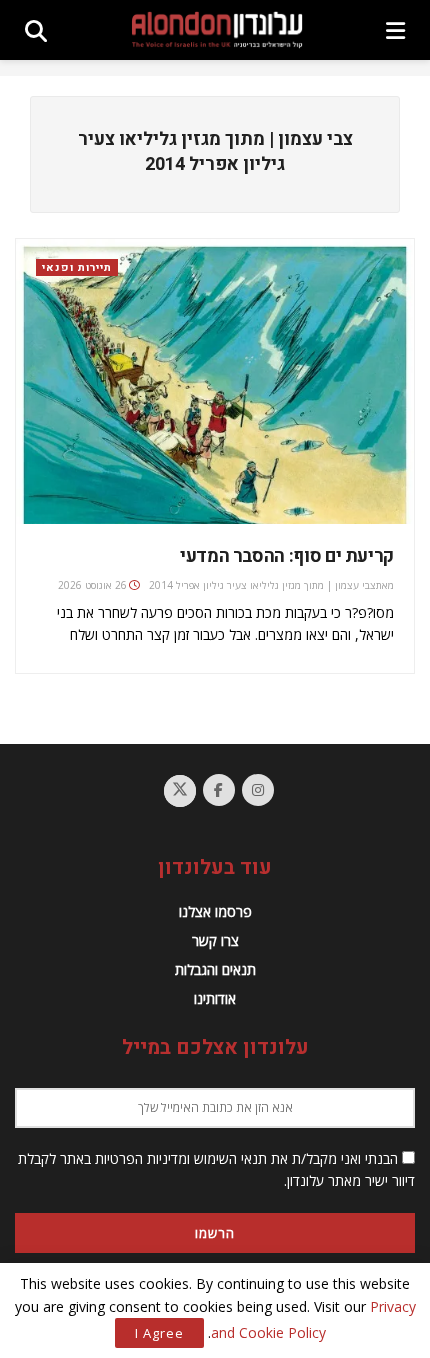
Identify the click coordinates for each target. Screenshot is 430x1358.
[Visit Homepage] (217, 30)
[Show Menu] (395, 30)
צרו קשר (215, 940)
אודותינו (215, 998)
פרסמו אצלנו (215, 911)
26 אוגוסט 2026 (92, 585)
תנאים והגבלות (215, 969)
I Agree (159, 1333)
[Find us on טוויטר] (180, 791)
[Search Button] (36, 30)
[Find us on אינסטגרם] (258, 790)
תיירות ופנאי (77, 267)
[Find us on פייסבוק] (219, 790)
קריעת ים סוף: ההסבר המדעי (287, 556)
